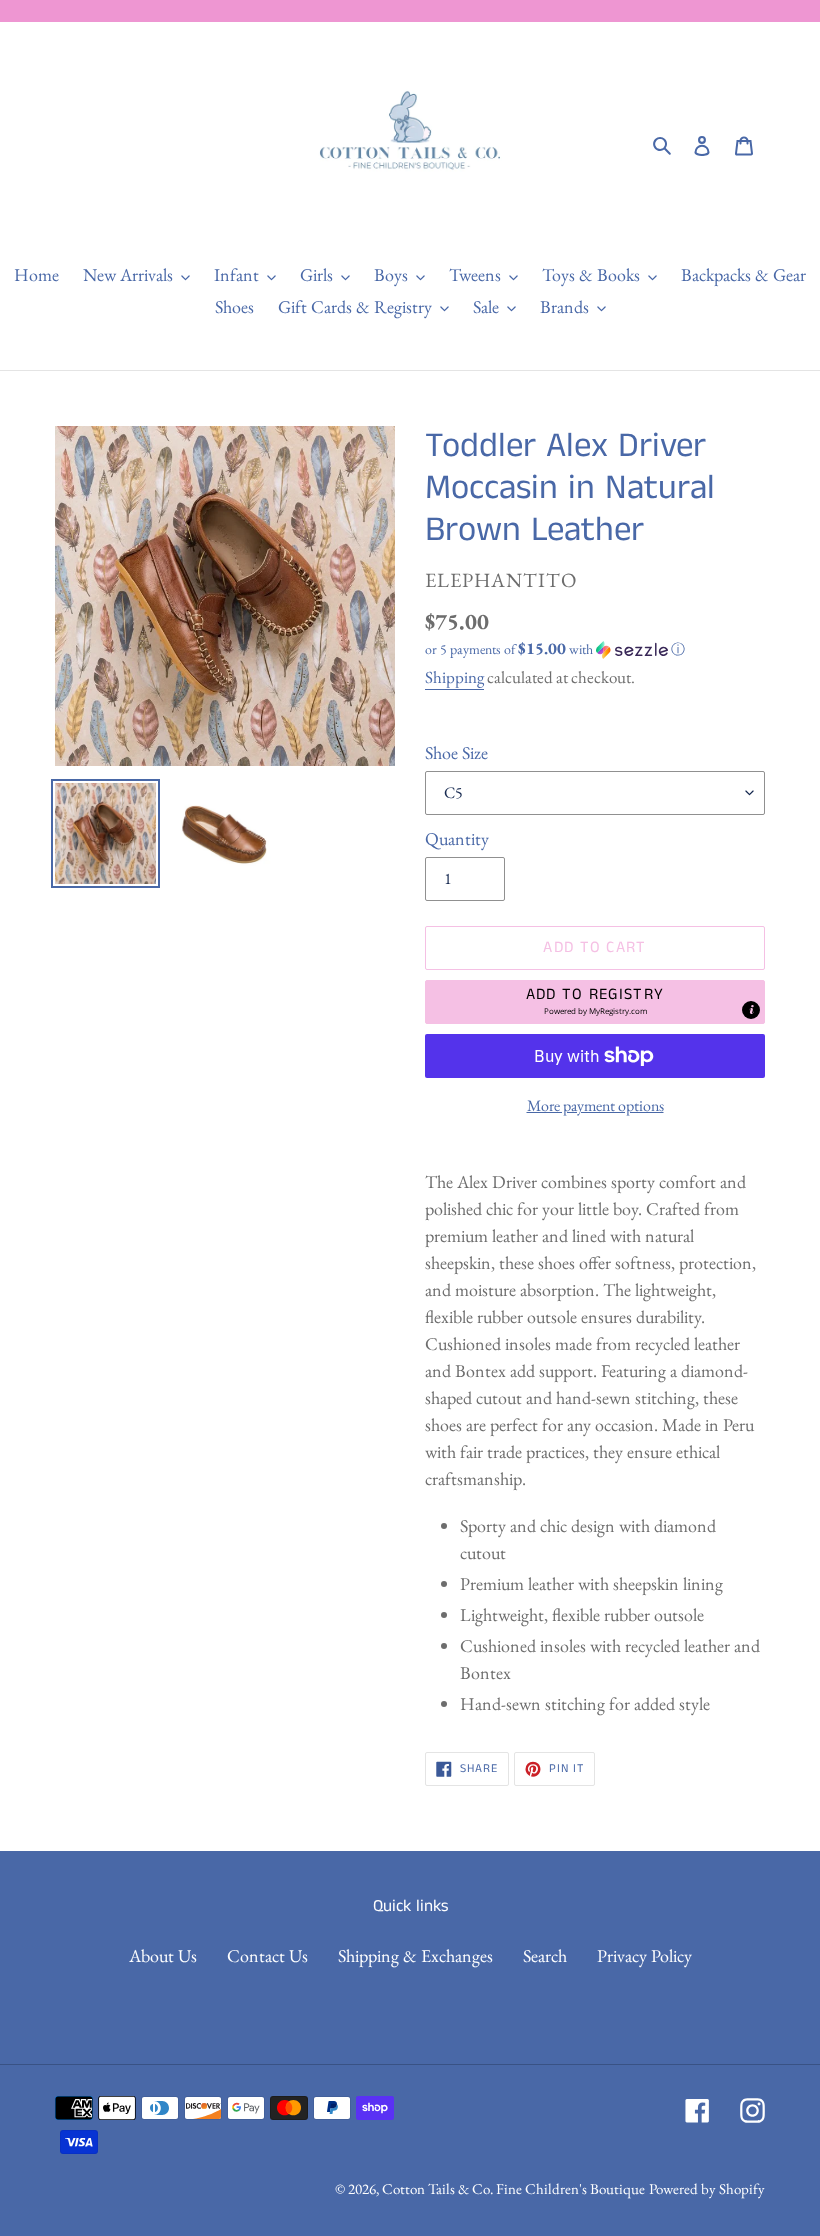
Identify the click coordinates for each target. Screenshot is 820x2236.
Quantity (457, 838)
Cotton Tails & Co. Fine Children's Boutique (513, 2188)
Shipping (454, 677)
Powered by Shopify (707, 2188)
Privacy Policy (644, 1955)
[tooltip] (751, 1010)
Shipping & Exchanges (415, 1955)
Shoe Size (456, 752)
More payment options (595, 1105)
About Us (163, 1955)
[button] (555, 649)
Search (545, 1955)
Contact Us (267, 1955)
